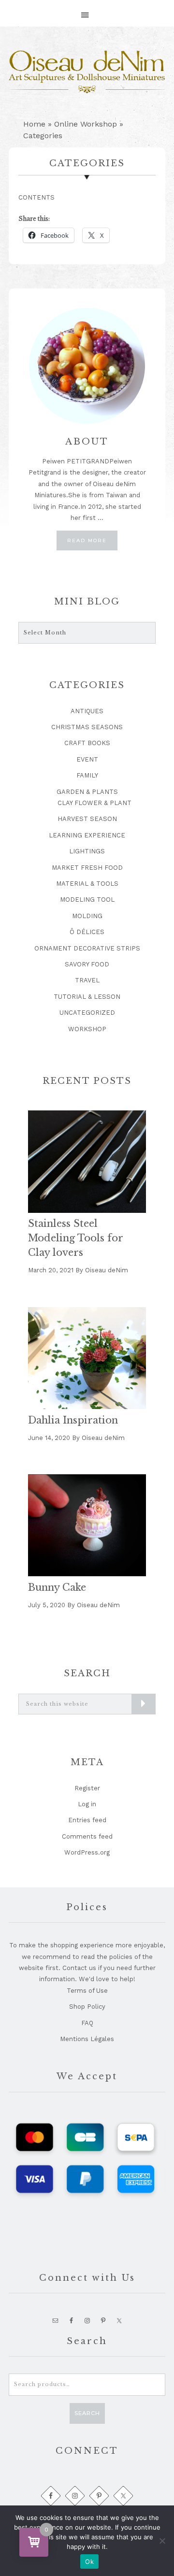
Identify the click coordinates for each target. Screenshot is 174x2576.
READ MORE (92, 543)
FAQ (87, 2023)
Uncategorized (87, 1013)
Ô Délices (87, 932)
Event (87, 759)
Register (87, 1788)
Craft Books (87, 743)
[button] (87, 10)
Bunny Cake (57, 1587)
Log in (87, 1804)
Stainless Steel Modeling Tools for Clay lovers (75, 1238)
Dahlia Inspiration (73, 1420)
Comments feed (87, 1836)
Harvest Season (87, 819)
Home (34, 124)
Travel (87, 980)
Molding (87, 916)
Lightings (87, 851)
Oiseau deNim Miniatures (87, 72)
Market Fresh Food (87, 868)
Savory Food (87, 964)
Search (87, 2413)
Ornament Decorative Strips (87, 948)
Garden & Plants (87, 792)
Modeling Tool (87, 899)
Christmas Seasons (87, 727)
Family (87, 775)
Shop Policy (87, 2007)
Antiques (87, 711)
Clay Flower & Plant (94, 803)
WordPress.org (87, 1852)
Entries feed (87, 1820)
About (87, 442)
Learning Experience (87, 835)
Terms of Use (87, 1991)
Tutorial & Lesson (87, 997)
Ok (89, 2562)
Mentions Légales (87, 2039)
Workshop (87, 1029)
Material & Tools (87, 884)
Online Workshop (86, 124)
